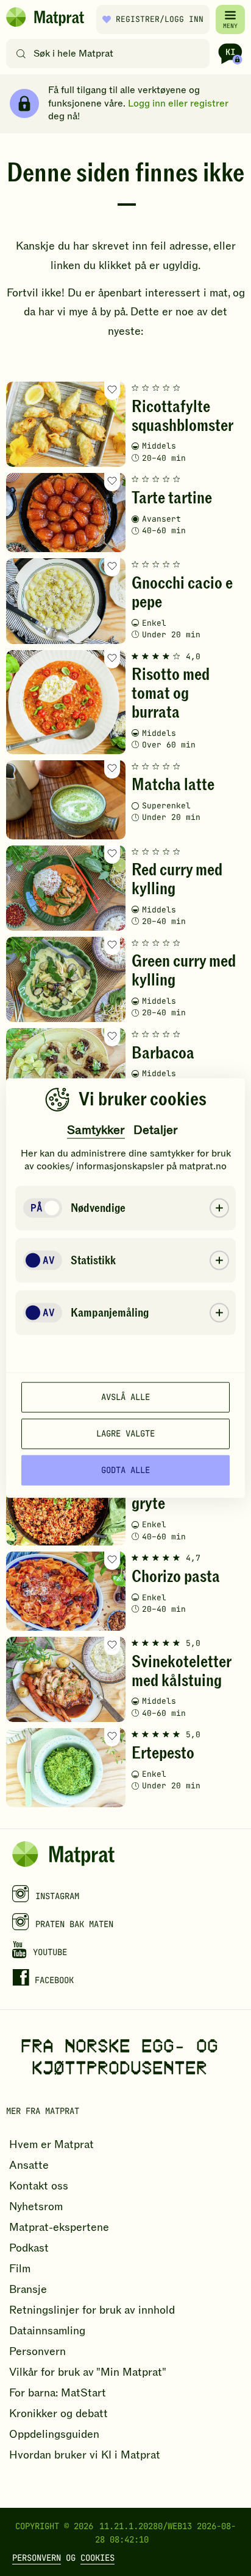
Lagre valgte (125, 1433)
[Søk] (21, 54)
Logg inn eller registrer (178, 103)
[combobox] (111, 54)
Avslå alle (125, 1397)
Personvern (37, 2558)
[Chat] (230, 54)
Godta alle (125, 1470)
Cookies (97, 2558)
